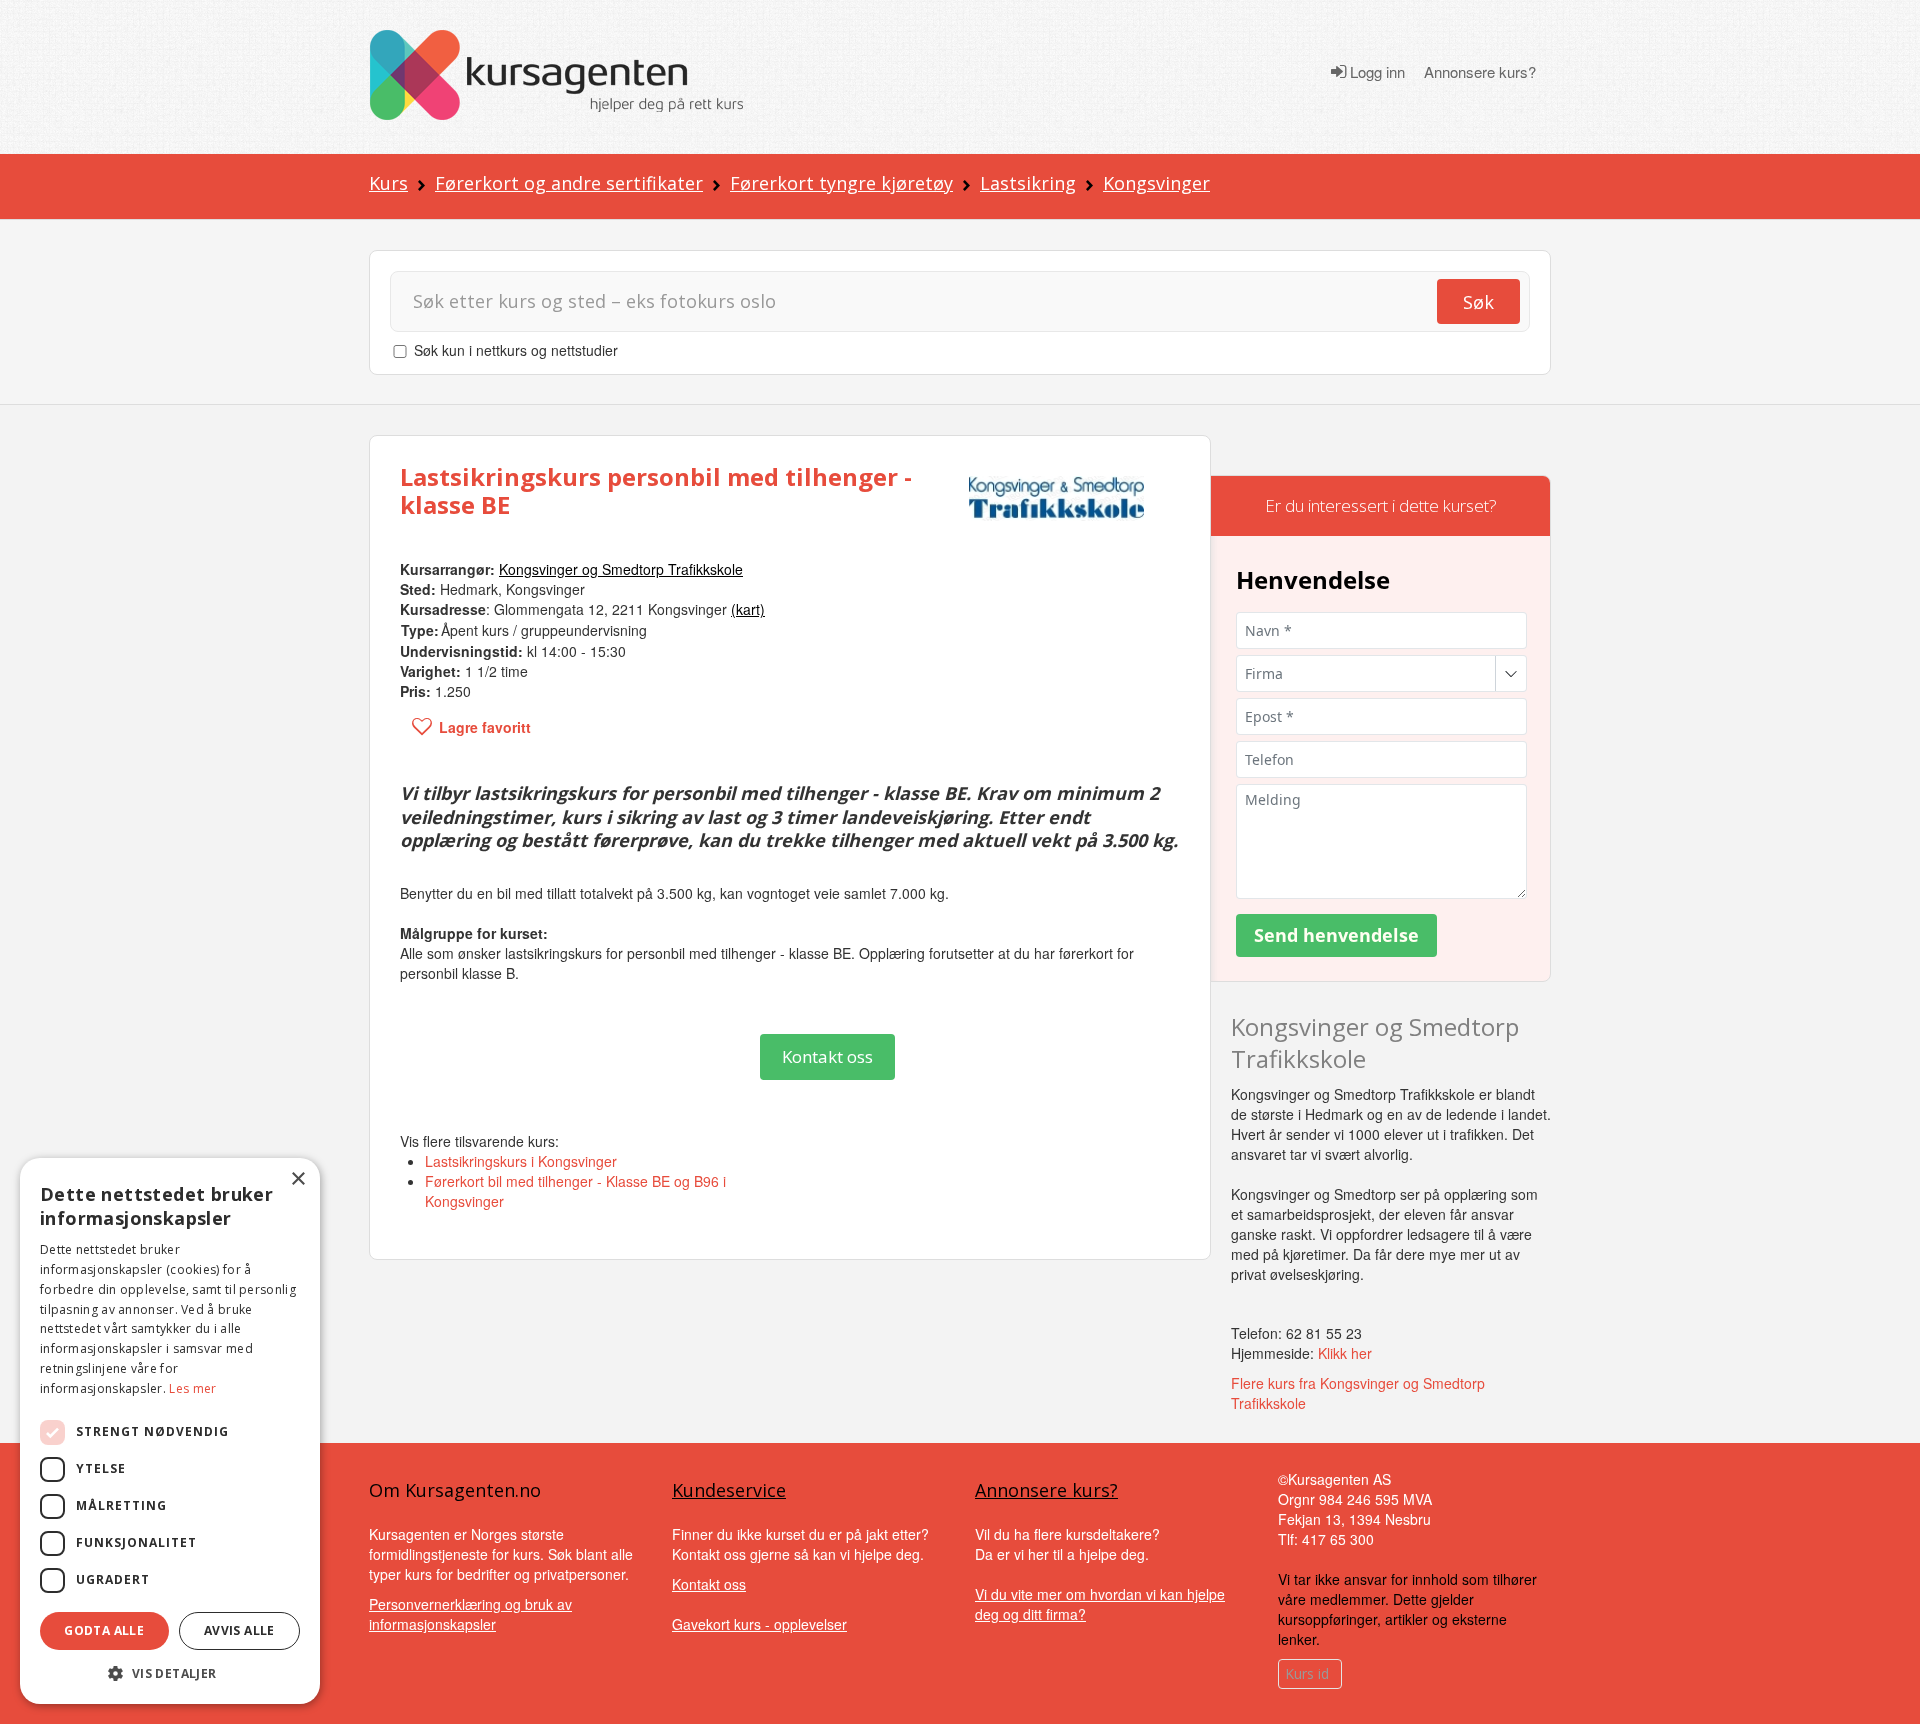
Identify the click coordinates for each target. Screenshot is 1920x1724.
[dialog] (170, 1431)
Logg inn (1375, 72)
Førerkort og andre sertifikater (569, 183)
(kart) (748, 609)
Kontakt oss (827, 1056)
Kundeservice (729, 1490)
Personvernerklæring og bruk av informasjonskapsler (470, 1614)
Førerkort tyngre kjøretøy (841, 183)
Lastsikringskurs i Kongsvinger (521, 1161)
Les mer (192, 1388)
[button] (170, 1673)
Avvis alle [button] (239, 1630)
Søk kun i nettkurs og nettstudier (516, 350)
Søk (1478, 302)
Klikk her (1345, 1353)
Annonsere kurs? (1480, 72)
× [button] (297, 1179)
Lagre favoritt (485, 727)
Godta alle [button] (104, 1630)
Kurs (388, 183)
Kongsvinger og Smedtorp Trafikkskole (1375, 1042)
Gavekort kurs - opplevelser (759, 1624)
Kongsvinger (1156, 183)
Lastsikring (1028, 183)
